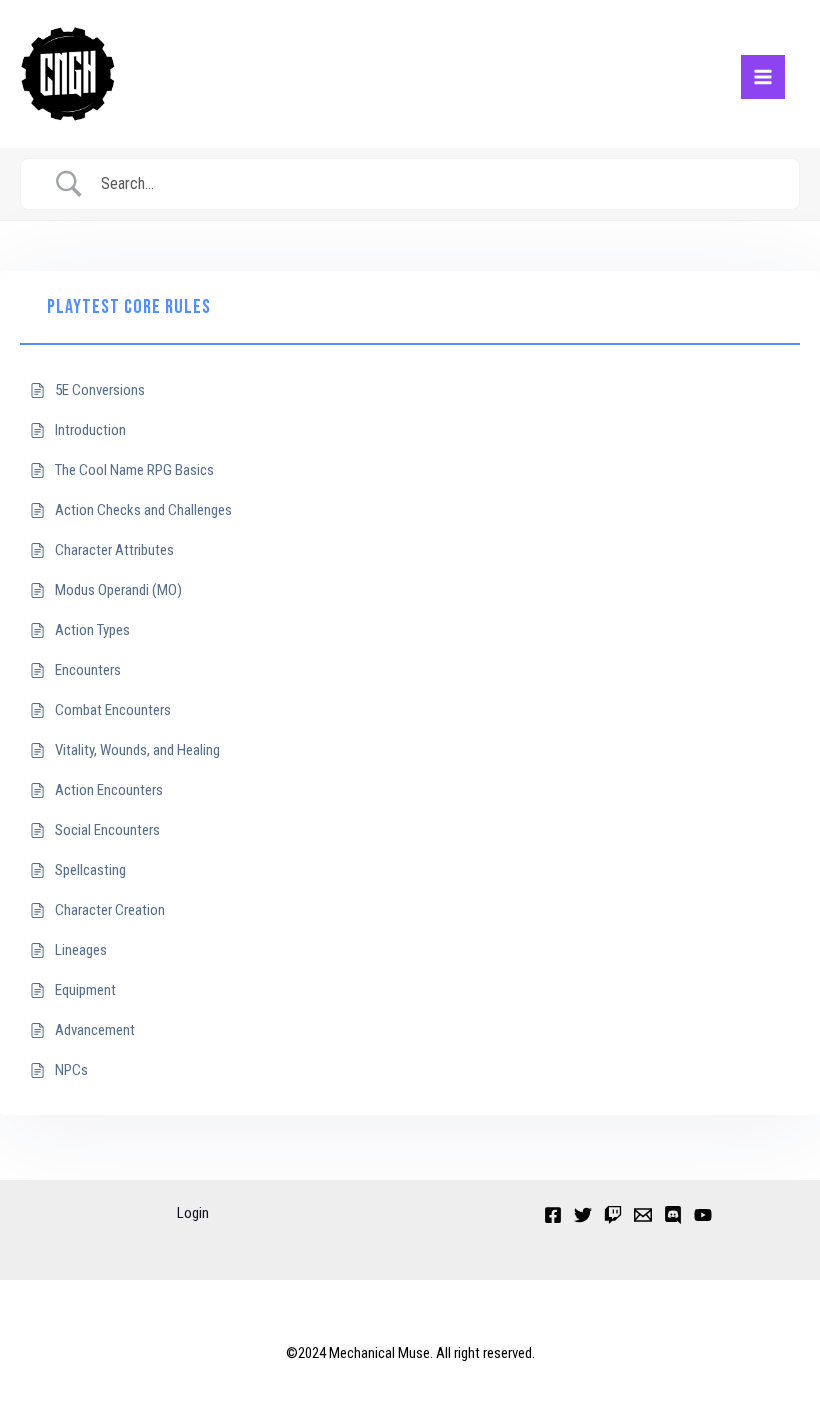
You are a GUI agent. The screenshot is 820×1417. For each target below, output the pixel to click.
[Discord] (673, 1215)
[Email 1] (643, 1215)
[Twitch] (613, 1215)
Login (193, 1213)
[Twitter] (583, 1215)
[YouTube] (703, 1215)
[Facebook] (553, 1215)
